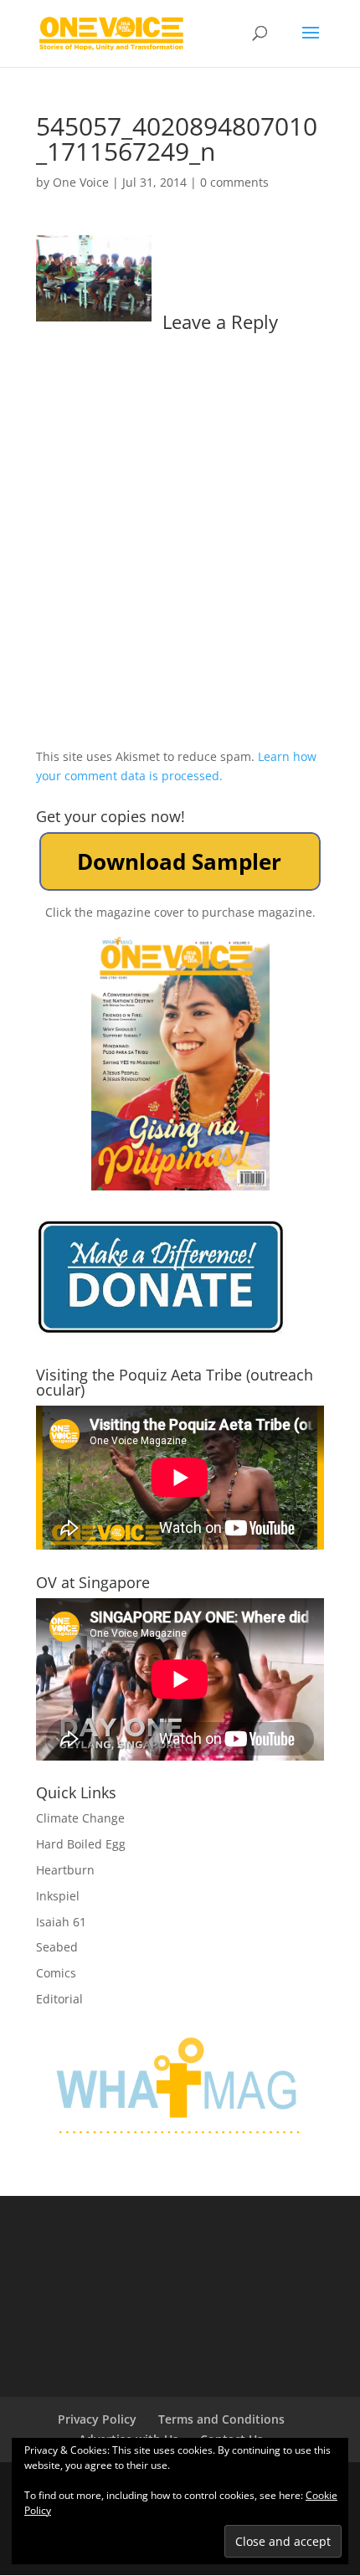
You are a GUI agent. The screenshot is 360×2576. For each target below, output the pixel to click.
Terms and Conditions (221, 2419)
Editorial (59, 1999)
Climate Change (80, 1818)
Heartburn (65, 1870)
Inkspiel (58, 1896)
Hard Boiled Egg (81, 1844)
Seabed (57, 1947)
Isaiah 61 (61, 1922)
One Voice (81, 182)
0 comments (234, 182)
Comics (56, 1973)
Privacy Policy (97, 2419)
